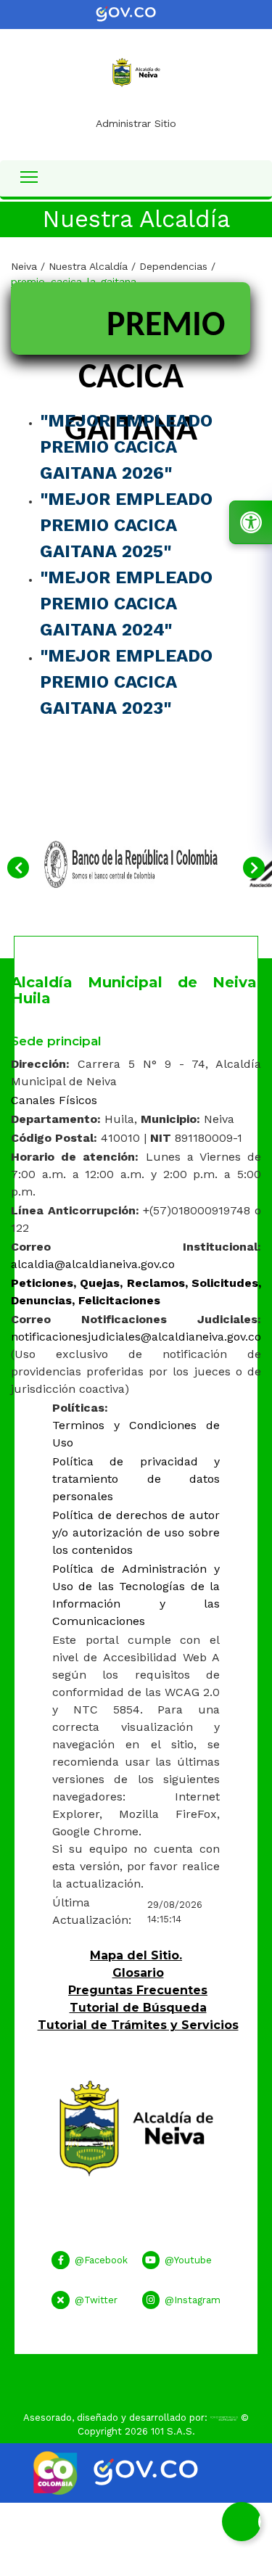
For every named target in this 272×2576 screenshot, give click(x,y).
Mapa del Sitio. (136, 1955)
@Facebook (101, 2260)
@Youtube (188, 2260)
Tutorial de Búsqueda (138, 2008)
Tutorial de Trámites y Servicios (138, 2025)
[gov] (136, 13)
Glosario (138, 1973)
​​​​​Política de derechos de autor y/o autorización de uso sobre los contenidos (136, 1532)
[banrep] (131, 863)
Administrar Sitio (136, 123)
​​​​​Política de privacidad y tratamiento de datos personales (136, 1479)
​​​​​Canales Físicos (54, 1100)
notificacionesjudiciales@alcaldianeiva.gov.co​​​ (136, 1337)
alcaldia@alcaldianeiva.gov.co (93, 1264)
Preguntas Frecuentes (138, 1990)
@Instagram (193, 2300)
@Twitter (96, 2300)
